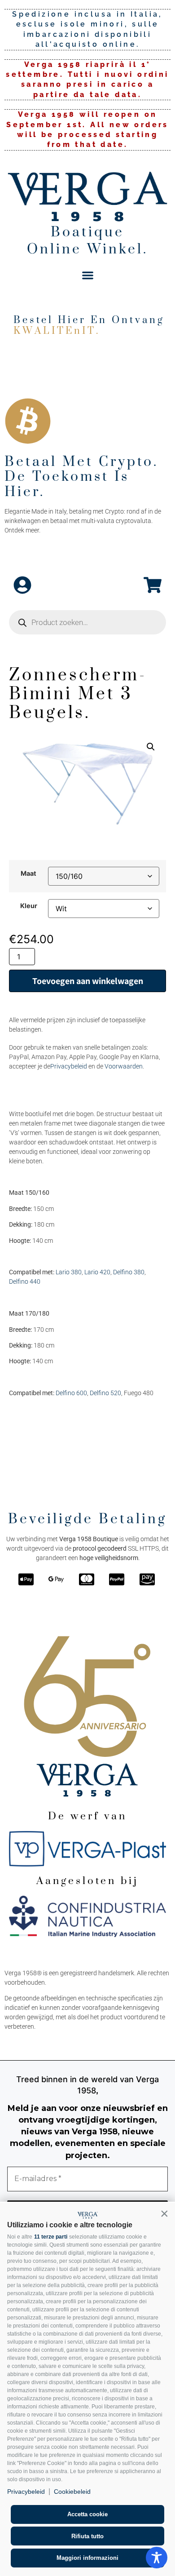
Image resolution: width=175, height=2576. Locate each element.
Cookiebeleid (72, 2492)
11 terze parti (51, 2237)
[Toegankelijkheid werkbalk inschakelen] (157, 2558)
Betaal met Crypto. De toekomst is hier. (81, 477)
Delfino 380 (129, 1272)
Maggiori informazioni (87, 2558)
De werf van (87, 1816)
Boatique (87, 232)
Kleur (29, 906)
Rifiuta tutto (87, 2536)
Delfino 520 (105, 1393)
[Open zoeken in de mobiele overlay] (87, 622)
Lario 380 (69, 1272)
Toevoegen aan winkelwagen (88, 981)
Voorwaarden (124, 1066)
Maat (28, 873)
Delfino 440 (25, 1281)
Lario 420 (97, 1272)
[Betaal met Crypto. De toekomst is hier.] (28, 421)
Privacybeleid (26, 2492)
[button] (164, 2213)
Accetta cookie (87, 2514)
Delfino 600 (71, 1393)
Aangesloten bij (87, 1881)
